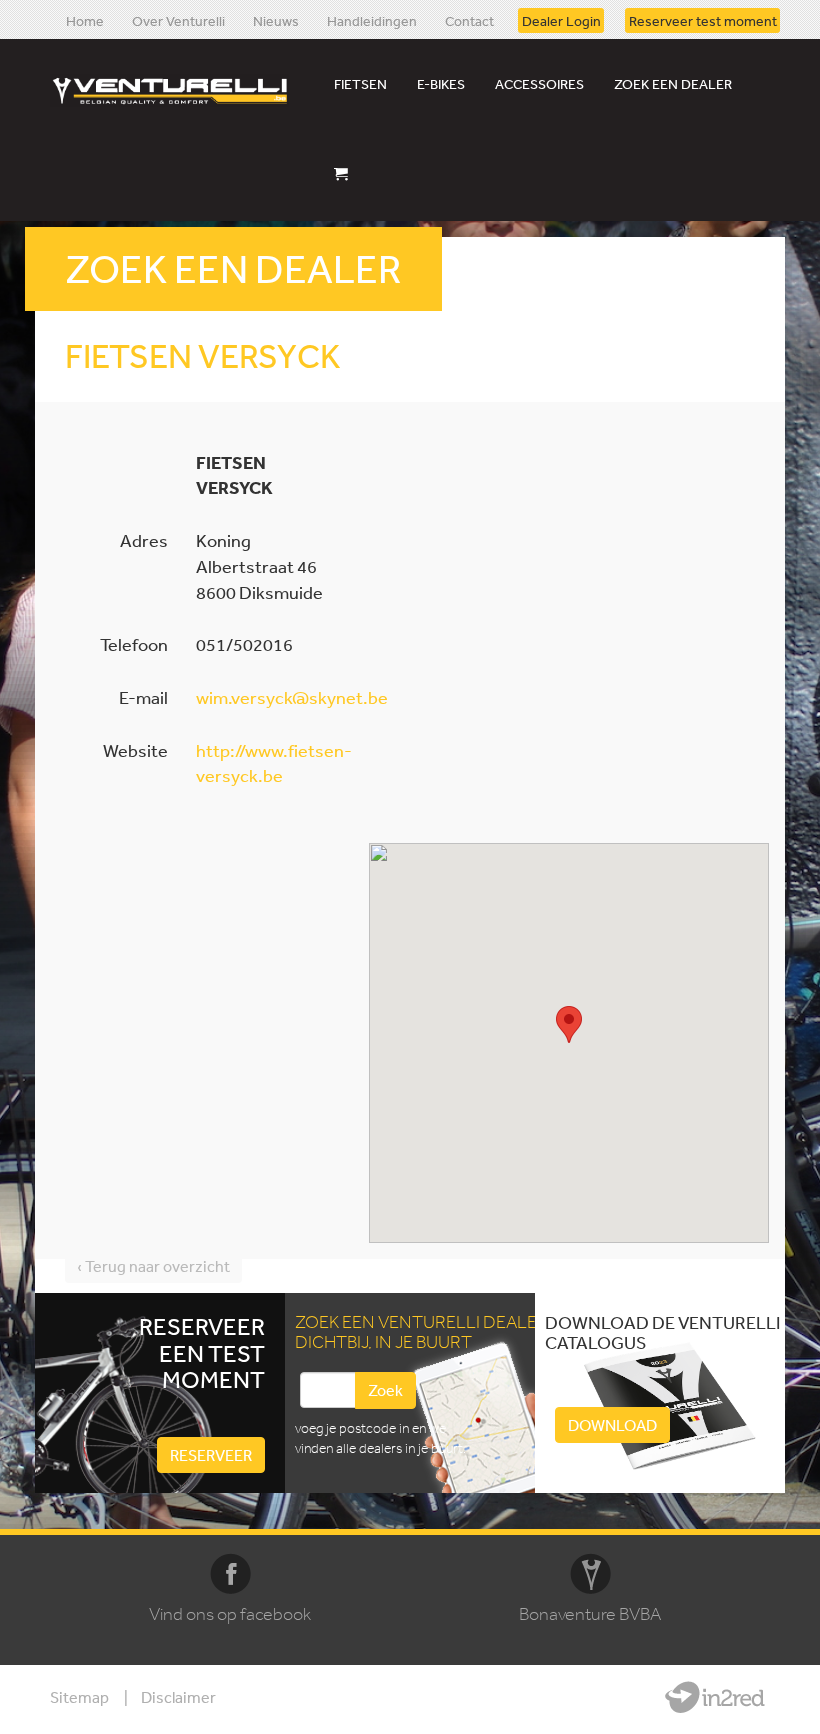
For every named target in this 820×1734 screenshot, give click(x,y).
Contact (469, 20)
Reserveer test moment (703, 20)
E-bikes (441, 84)
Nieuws (276, 20)
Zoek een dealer (673, 84)
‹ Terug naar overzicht (153, 1266)
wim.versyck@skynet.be (292, 697)
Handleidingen (372, 20)
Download (612, 1425)
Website (715, 1697)
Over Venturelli (178, 20)
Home (85, 20)
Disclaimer (178, 1697)
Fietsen (360, 84)
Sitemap (79, 1697)
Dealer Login (561, 20)
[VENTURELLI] (174, 90)
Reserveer (211, 1455)
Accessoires (539, 84)
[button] (569, 1024)
